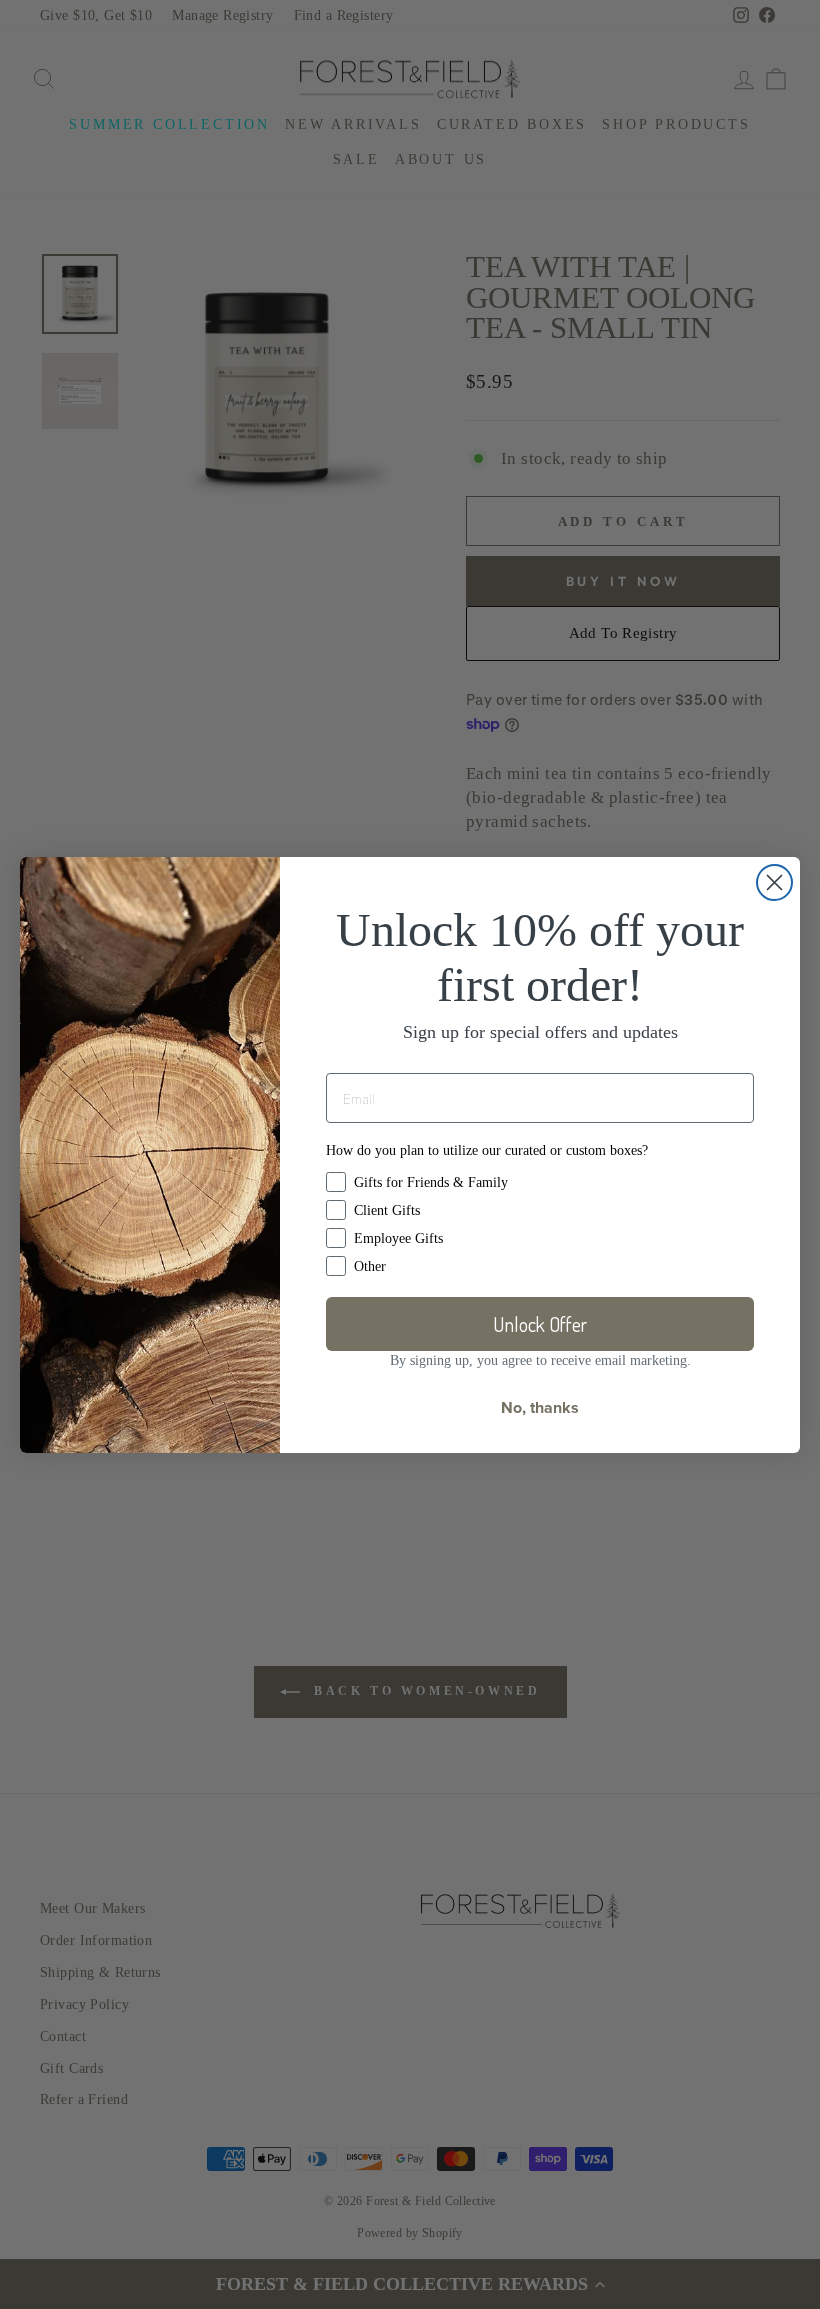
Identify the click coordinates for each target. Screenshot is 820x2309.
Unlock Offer (540, 1324)
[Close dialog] (774, 882)
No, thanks (540, 1407)
